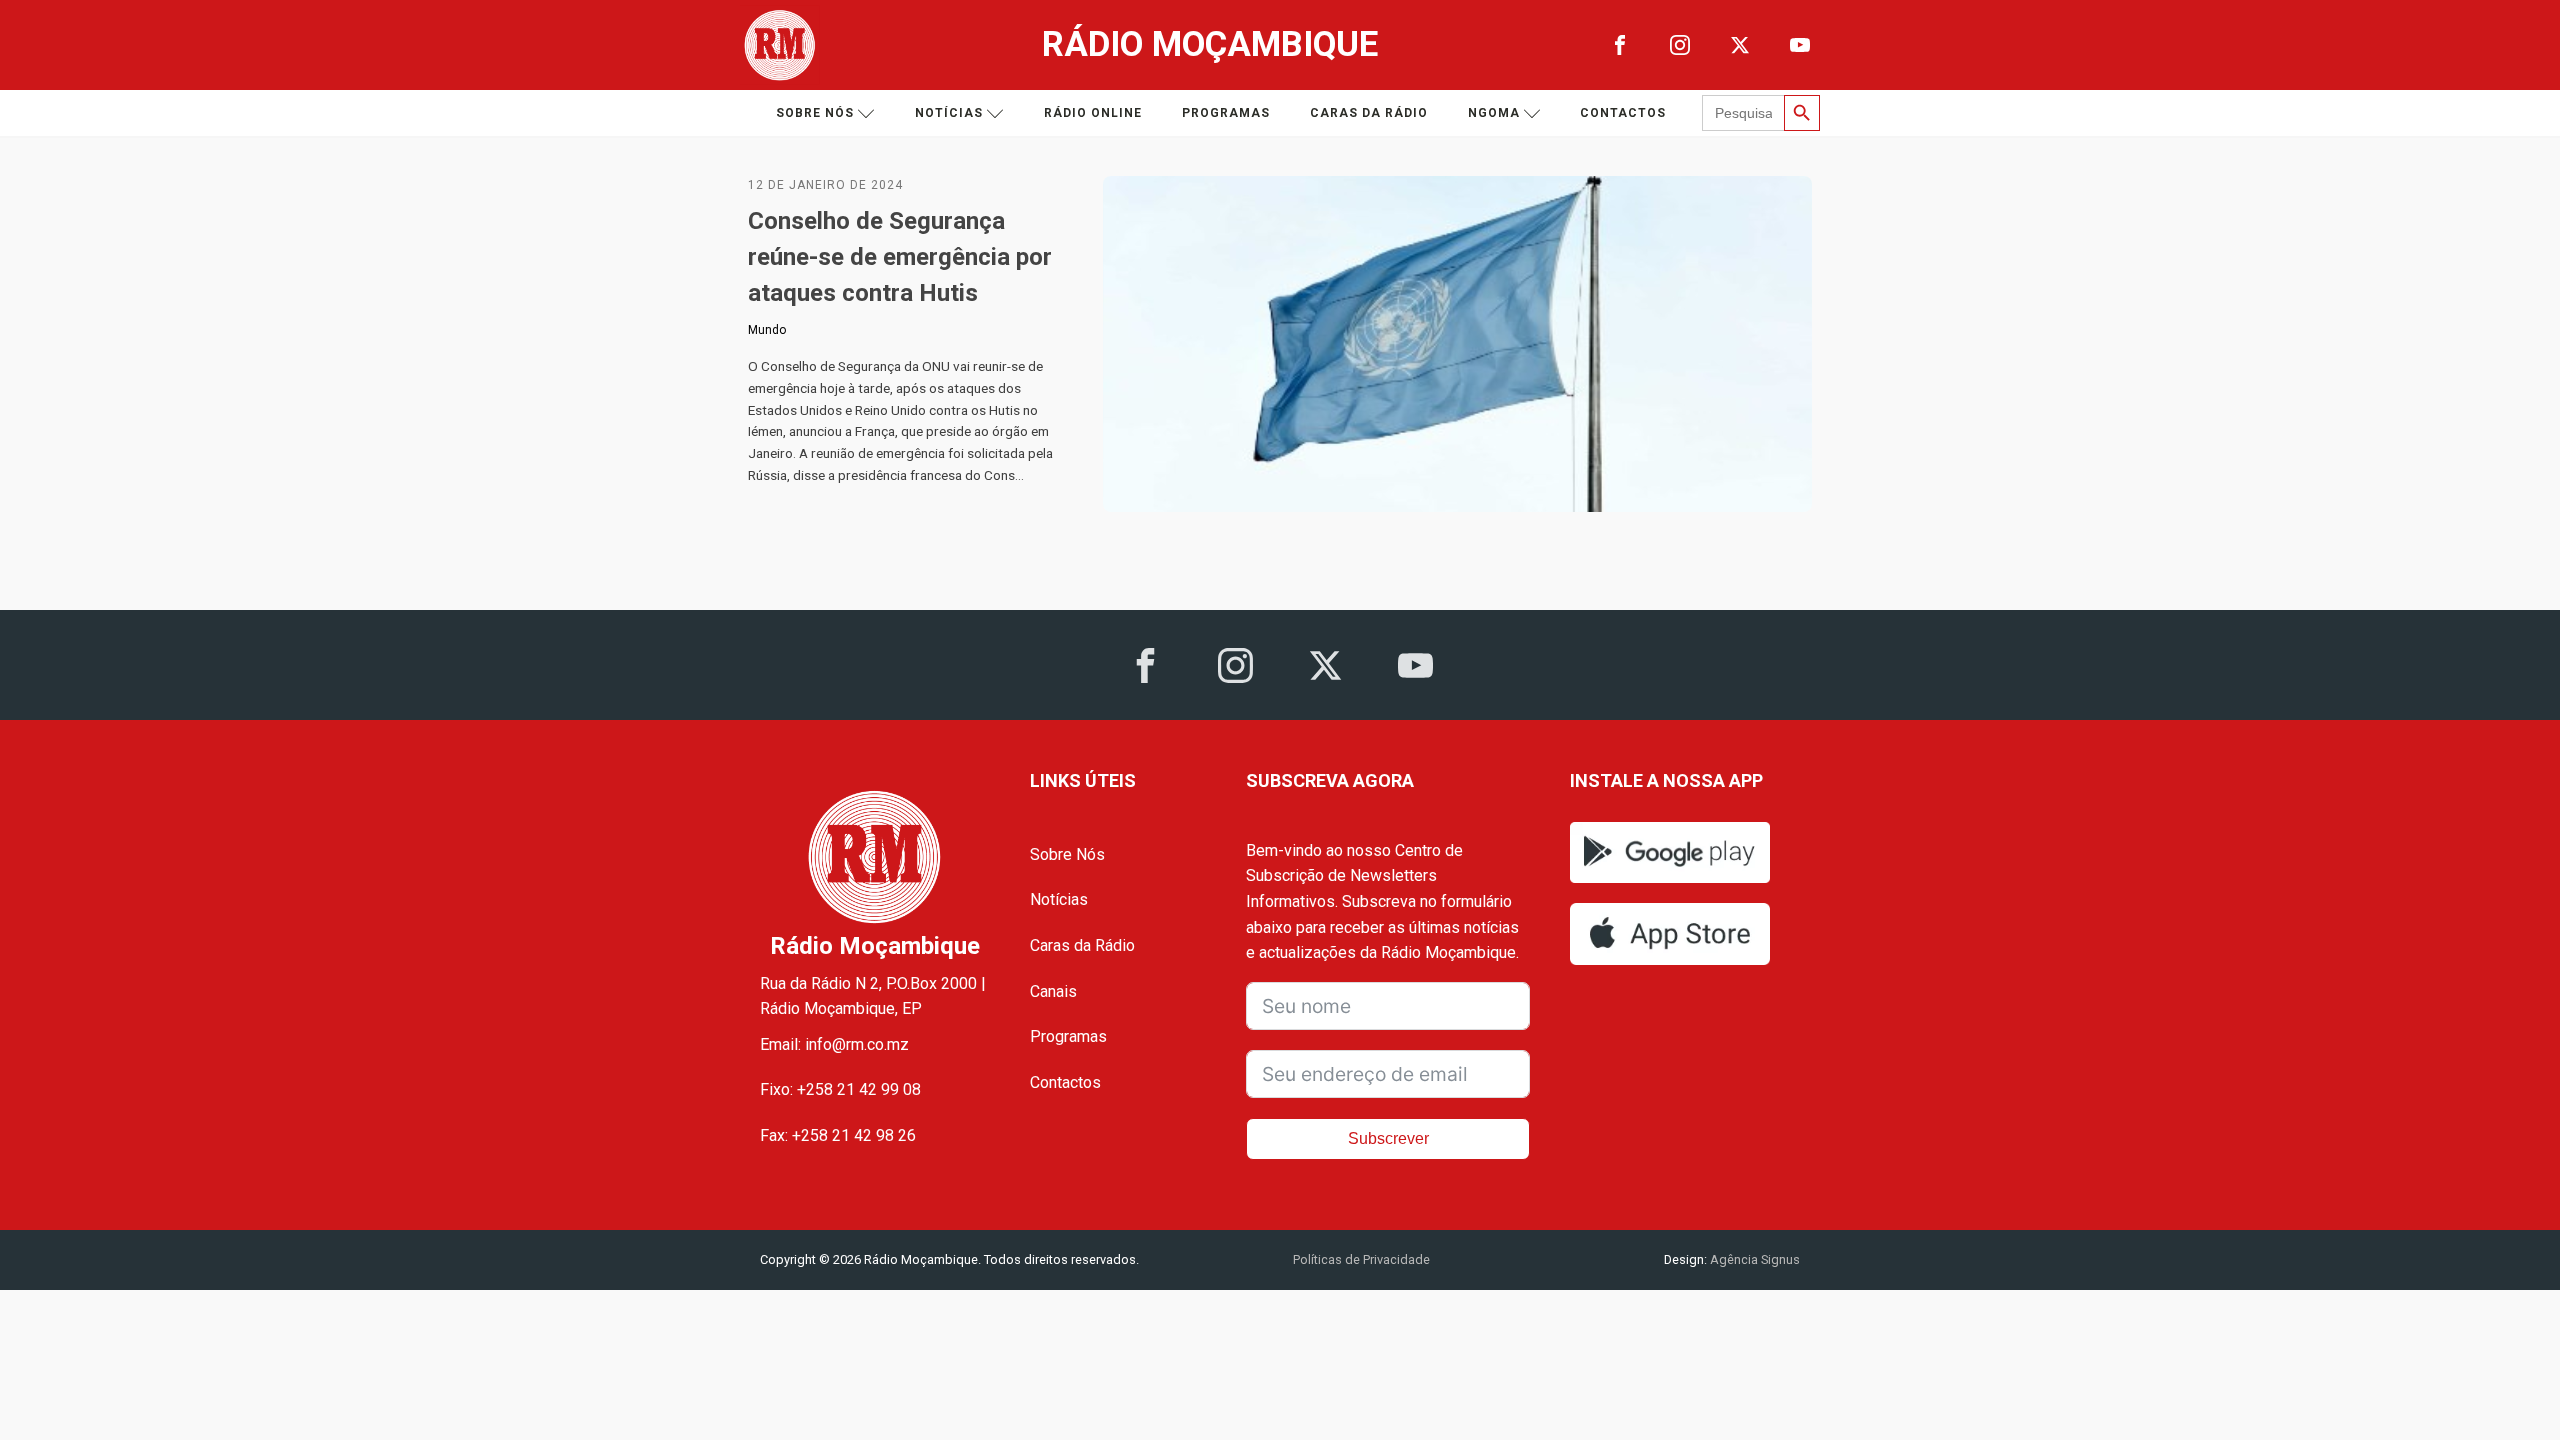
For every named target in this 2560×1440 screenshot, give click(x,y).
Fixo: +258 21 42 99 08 (840, 1089)
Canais (1053, 991)
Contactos (1623, 113)
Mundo (767, 330)
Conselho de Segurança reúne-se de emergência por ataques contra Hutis (900, 257)
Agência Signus (1753, 1259)
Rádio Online (1093, 113)
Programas (1226, 113)
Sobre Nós (1067, 854)
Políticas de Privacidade (1361, 1259)
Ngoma (1494, 113)
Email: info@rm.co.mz (834, 1044)
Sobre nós (815, 113)
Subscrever (1388, 1138)
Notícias (949, 113)
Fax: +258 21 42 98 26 (838, 1135)
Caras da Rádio (1369, 113)
